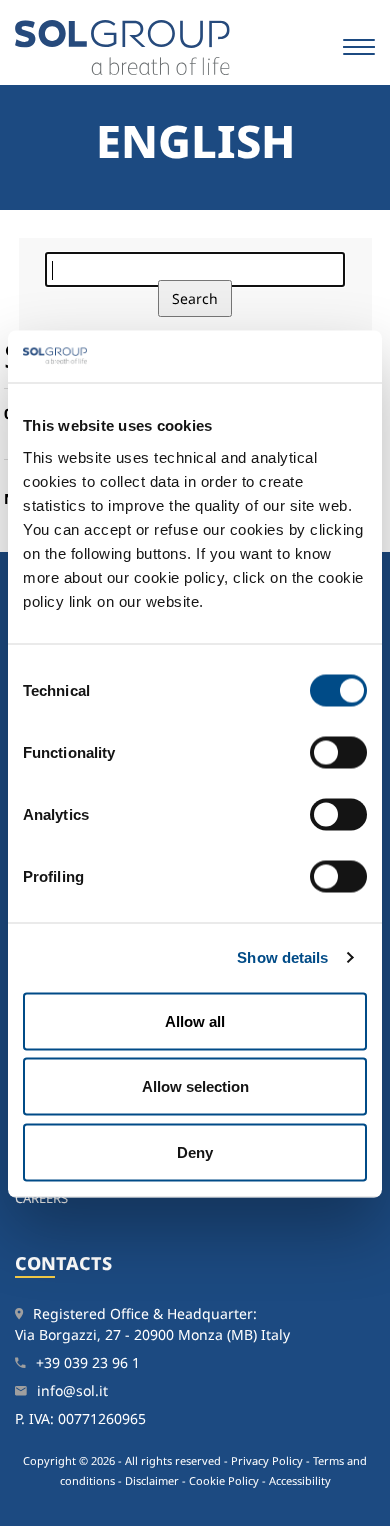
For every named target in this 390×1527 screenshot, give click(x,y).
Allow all (195, 1020)
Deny (195, 1151)
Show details (282, 957)
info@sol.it (72, 1390)
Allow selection (195, 1086)
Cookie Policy (224, 1480)
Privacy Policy (267, 1460)
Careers (41, 1198)
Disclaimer (152, 1480)
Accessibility (300, 1480)
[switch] (338, 752)
